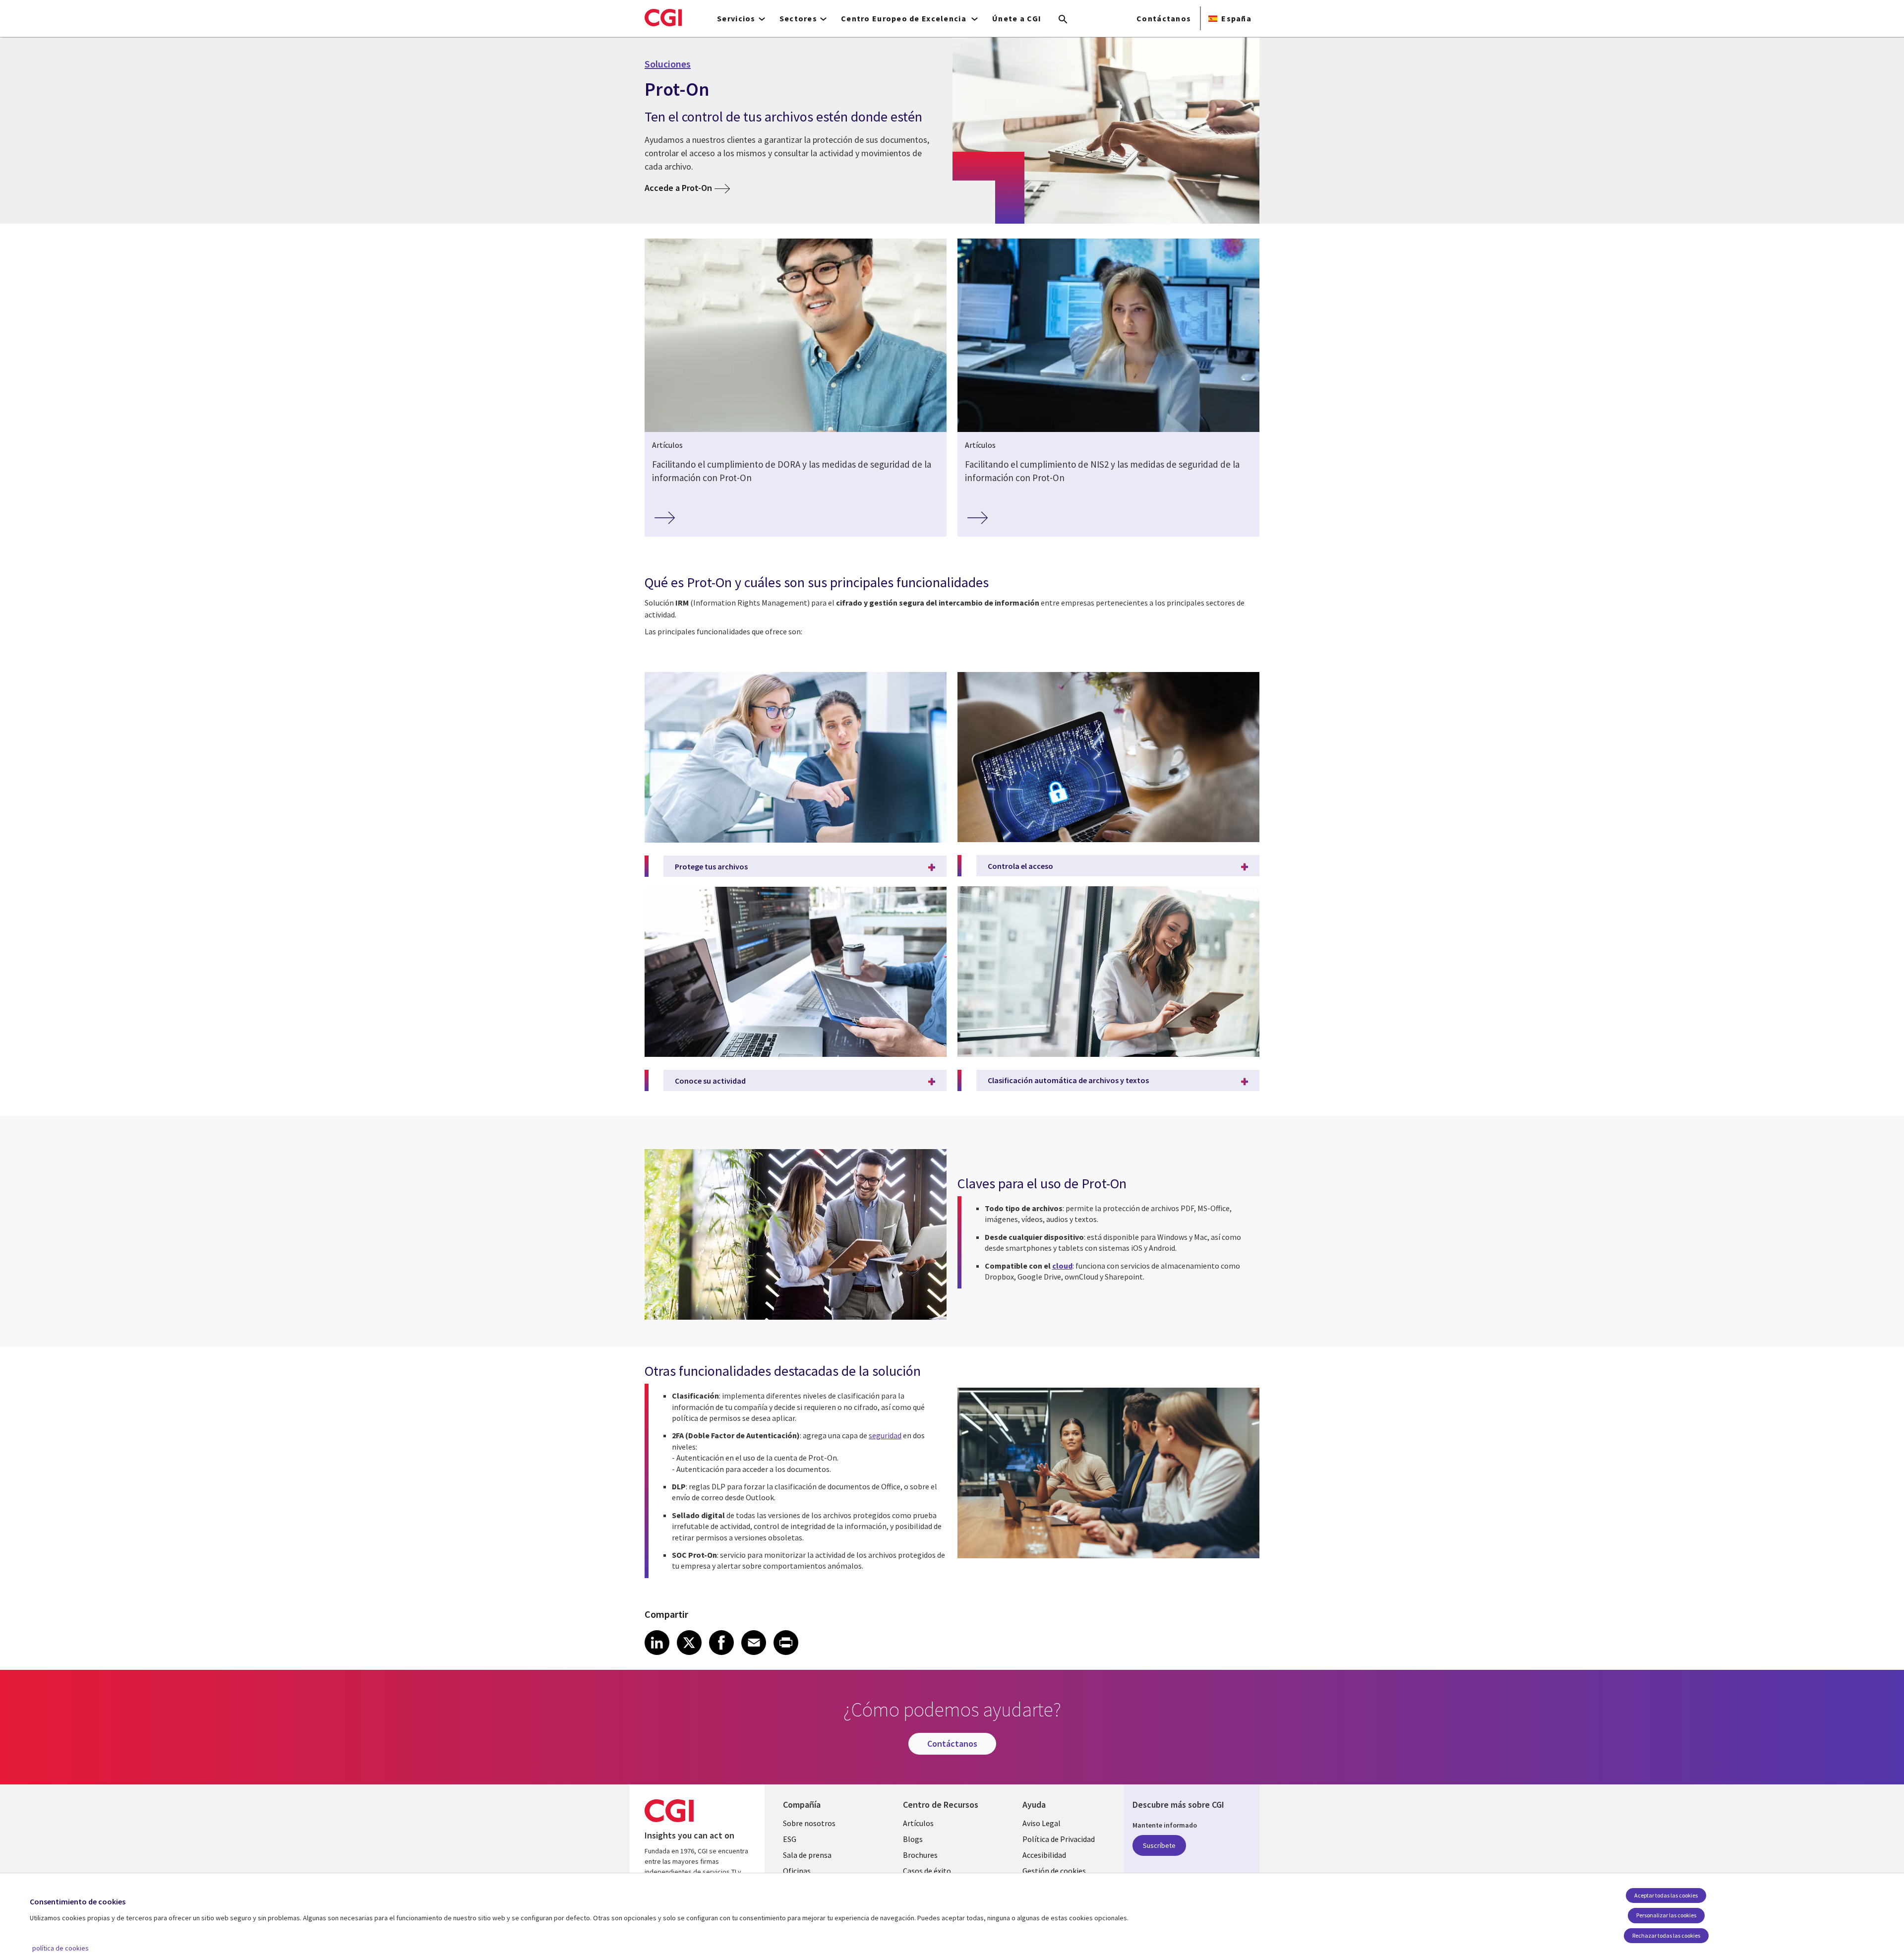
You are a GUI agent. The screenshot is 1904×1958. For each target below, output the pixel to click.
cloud (1062, 1266)
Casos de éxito (927, 1871)
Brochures (920, 1855)
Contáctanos (1164, 18)
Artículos (918, 1823)
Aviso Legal (1041, 1823)
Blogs (913, 1839)
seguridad (885, 1435)
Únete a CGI (1017, 18)
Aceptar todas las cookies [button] (1666, 1895)
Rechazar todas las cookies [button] (1666, 1935)
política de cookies (60, 1948)
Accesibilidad (1044, 1855)
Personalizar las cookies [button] (1666, 1915)
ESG (790, 1839)
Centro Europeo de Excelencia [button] (905, 18)
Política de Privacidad (1059, 1839)
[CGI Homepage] (663, 17)
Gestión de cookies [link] (1054, 1871)
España (1236, 18)
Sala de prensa (807, 1855)
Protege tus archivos (711, 866)
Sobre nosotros (809, 1823)
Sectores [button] (798, 18)
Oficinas (797, 1871)
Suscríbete (1159, 1845)
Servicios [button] (736, 18)
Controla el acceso (1020, 866)
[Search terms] (1063, 20)
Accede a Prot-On (678, 188)
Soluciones (668, 64)
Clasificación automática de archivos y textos (1068, 1080)
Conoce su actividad (710, 1081)
